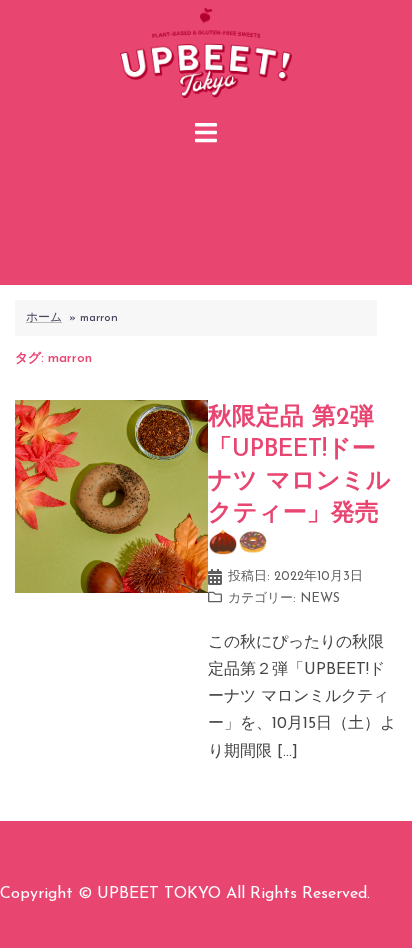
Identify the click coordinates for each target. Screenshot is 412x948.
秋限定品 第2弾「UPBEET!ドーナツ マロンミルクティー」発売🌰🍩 (299, 481)
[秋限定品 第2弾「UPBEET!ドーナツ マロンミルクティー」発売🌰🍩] (111, 495)
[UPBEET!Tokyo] (205, 56)
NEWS (320, 598)
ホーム (44, 318)
